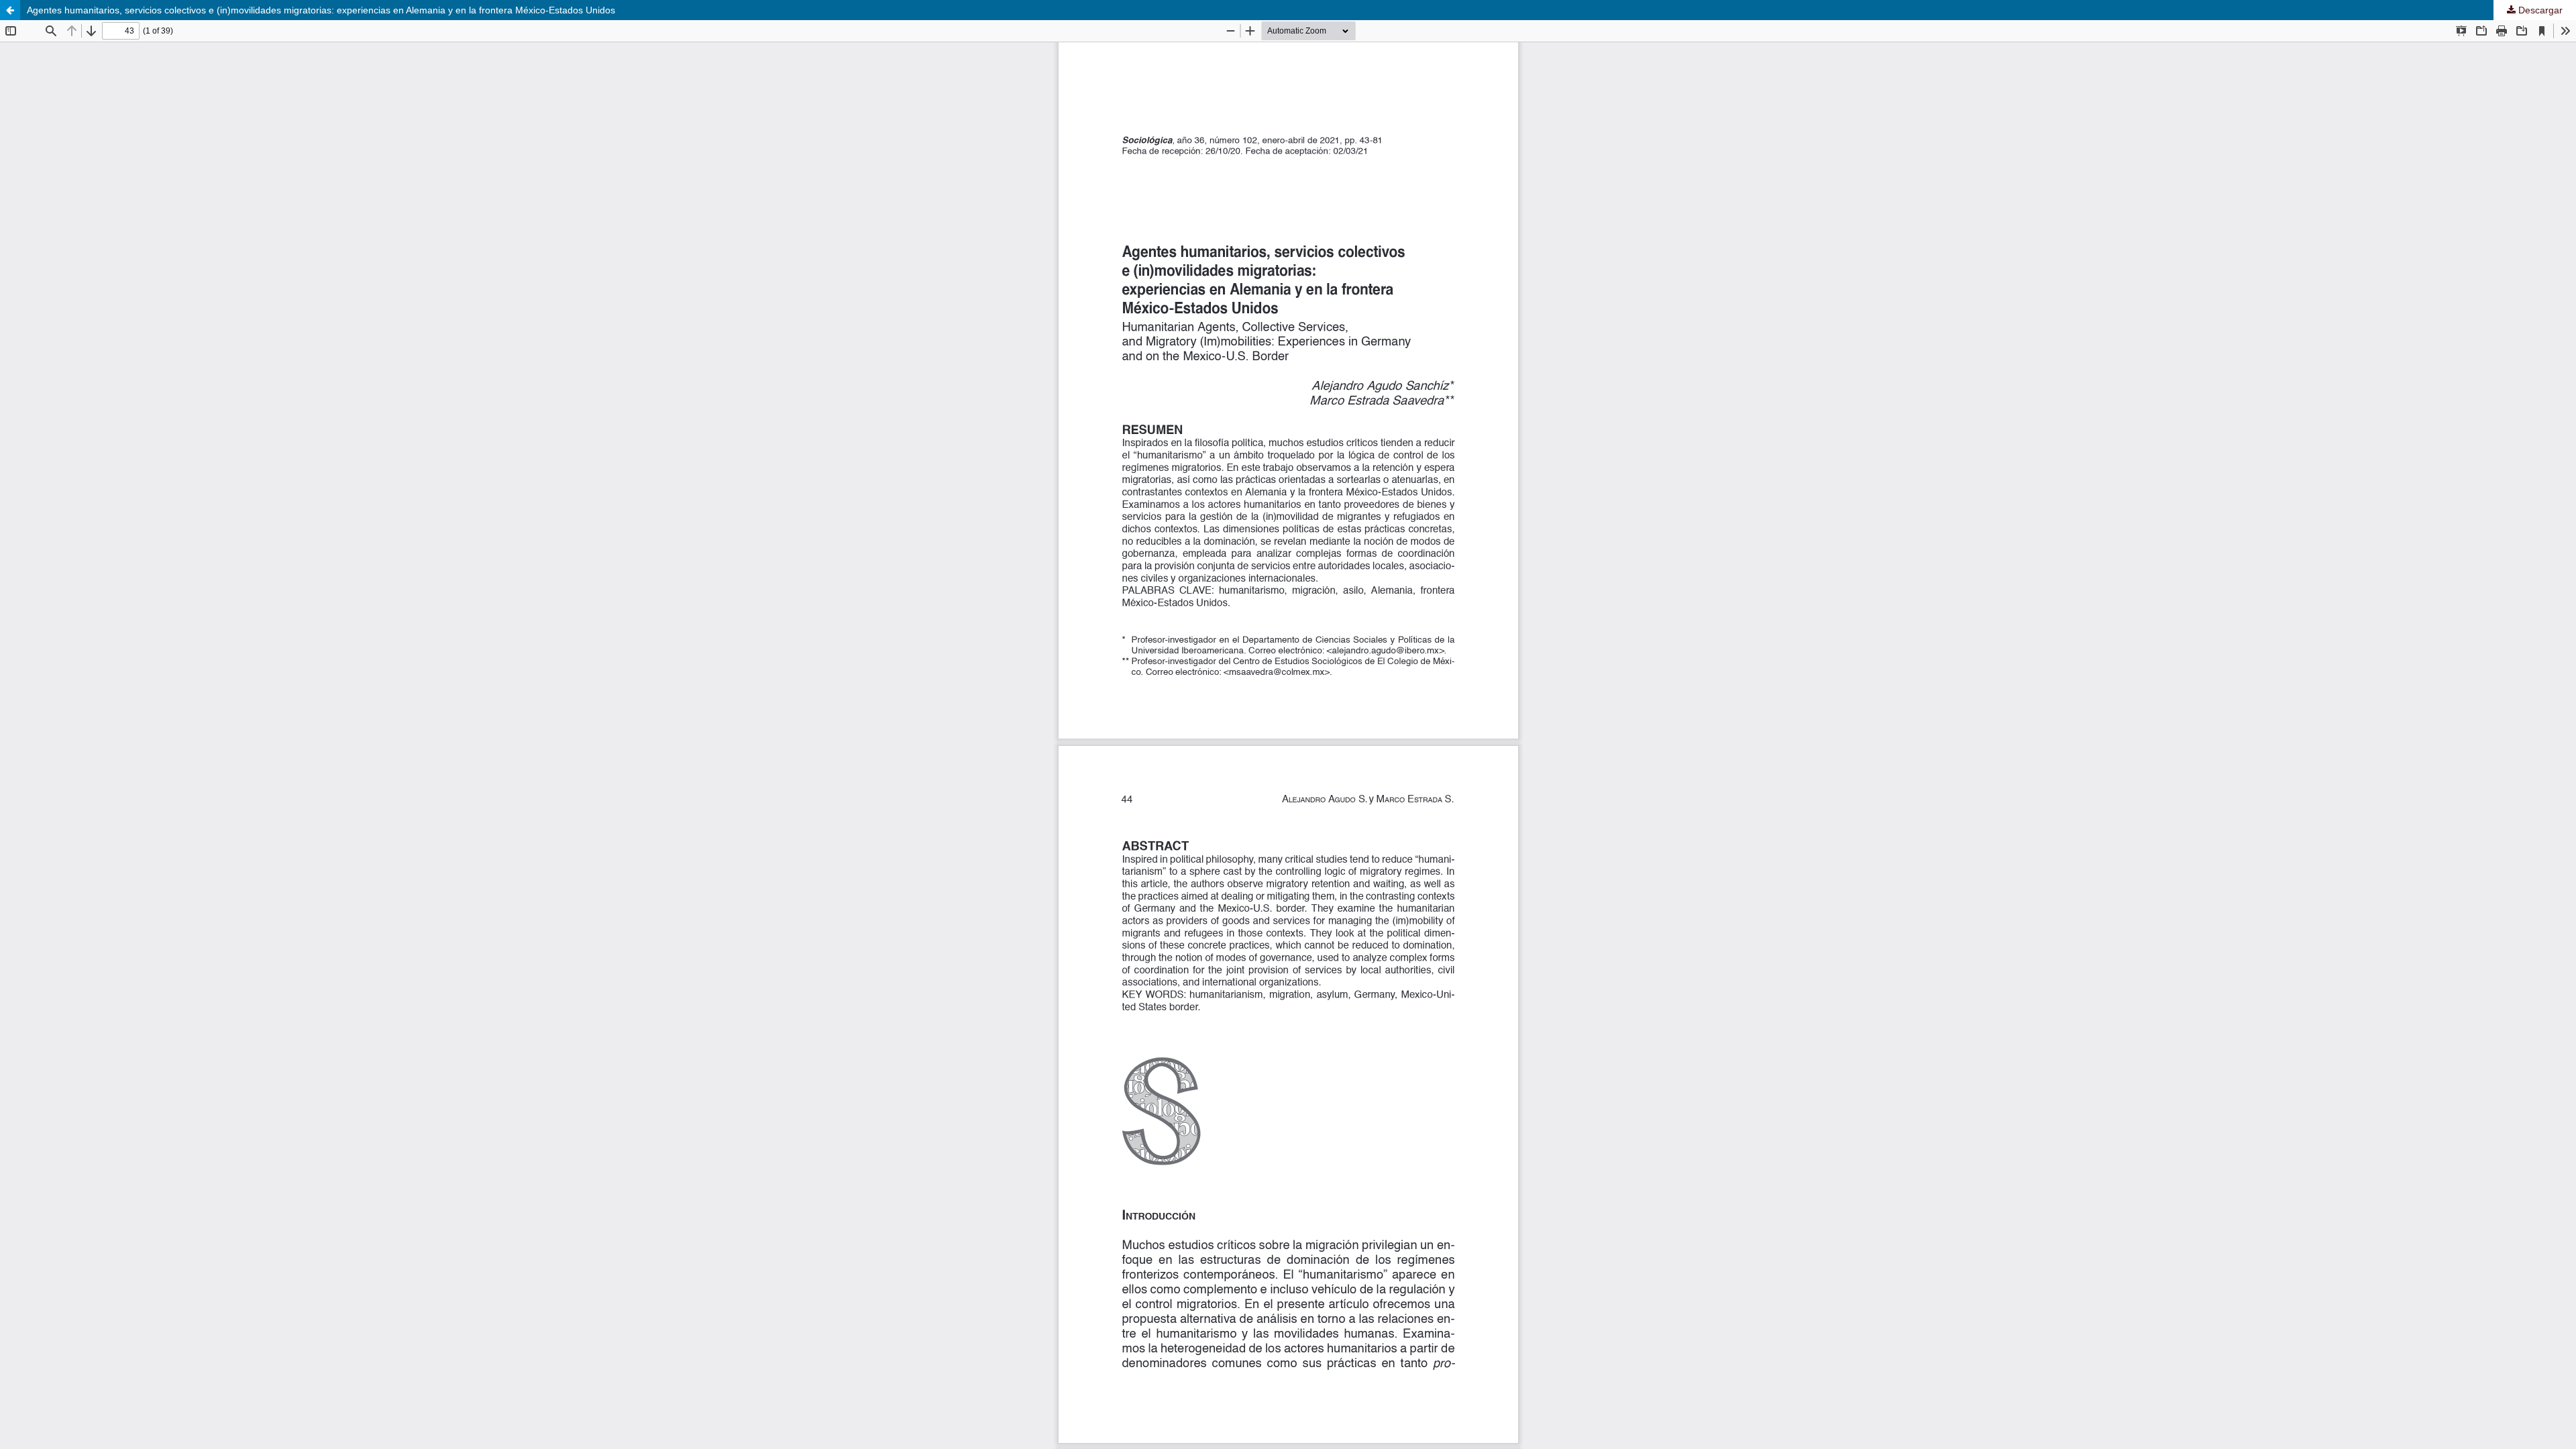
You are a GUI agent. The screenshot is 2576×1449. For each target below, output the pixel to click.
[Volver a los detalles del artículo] (10, 10)
